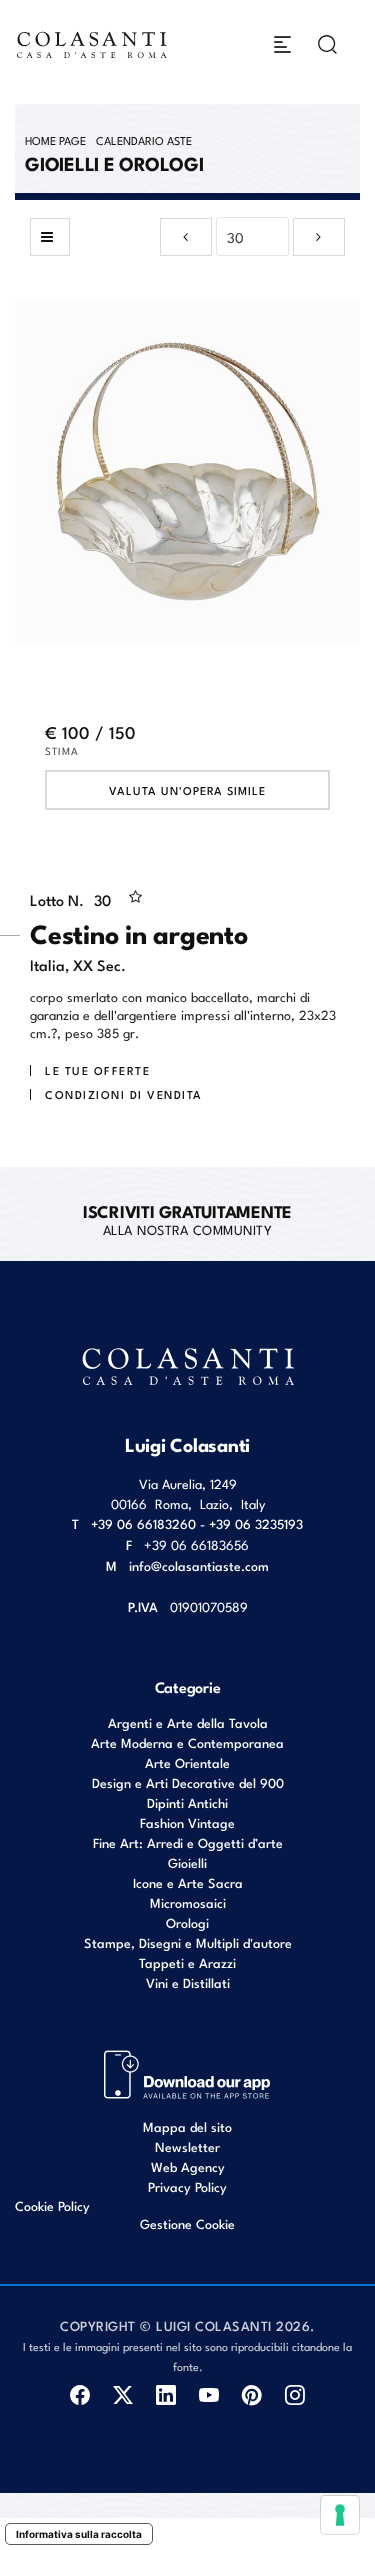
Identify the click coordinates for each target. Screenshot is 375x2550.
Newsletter (187, 2146)
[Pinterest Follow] (252, 2394)
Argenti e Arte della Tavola (188, 1722)
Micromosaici (188, 1902)
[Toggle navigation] (282, 44)
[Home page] (92, 44)
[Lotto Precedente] (186, 237)
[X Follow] (123, 2394)
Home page (55, 140)
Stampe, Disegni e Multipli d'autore (188, 1942)
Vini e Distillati (188, 1982)
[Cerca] (327, 44)
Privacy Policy (187, 2186)
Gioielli (187, 1862)
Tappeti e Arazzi (187, 1962)
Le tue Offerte (97, 1070)
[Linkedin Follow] (166, 2394)
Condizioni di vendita (124, 1094)
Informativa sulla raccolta (79, 2534)
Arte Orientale (187, 1762)
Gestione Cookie (187, 2223)
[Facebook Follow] (80, 2394)
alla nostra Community (187, 1219)
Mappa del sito (187, 2126)
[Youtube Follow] (209, 2394)
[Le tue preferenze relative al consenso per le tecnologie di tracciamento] (340, 2515)
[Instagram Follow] (295, 2394)
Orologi (187, 1922)
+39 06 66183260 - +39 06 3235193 (197, 1523)
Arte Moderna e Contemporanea (187, 1742)
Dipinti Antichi (187, 1802)
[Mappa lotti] (187, 2072)
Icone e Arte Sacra (188, 1882)
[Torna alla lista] (50, 237)
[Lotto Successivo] (319, 237)
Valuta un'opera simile (187, 790)
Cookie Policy (52, 2206)
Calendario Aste (144, 140)
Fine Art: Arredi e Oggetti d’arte (188, 1842)
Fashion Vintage (187, 1822)
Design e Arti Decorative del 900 (188, 1782)
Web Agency (188, 2166)
